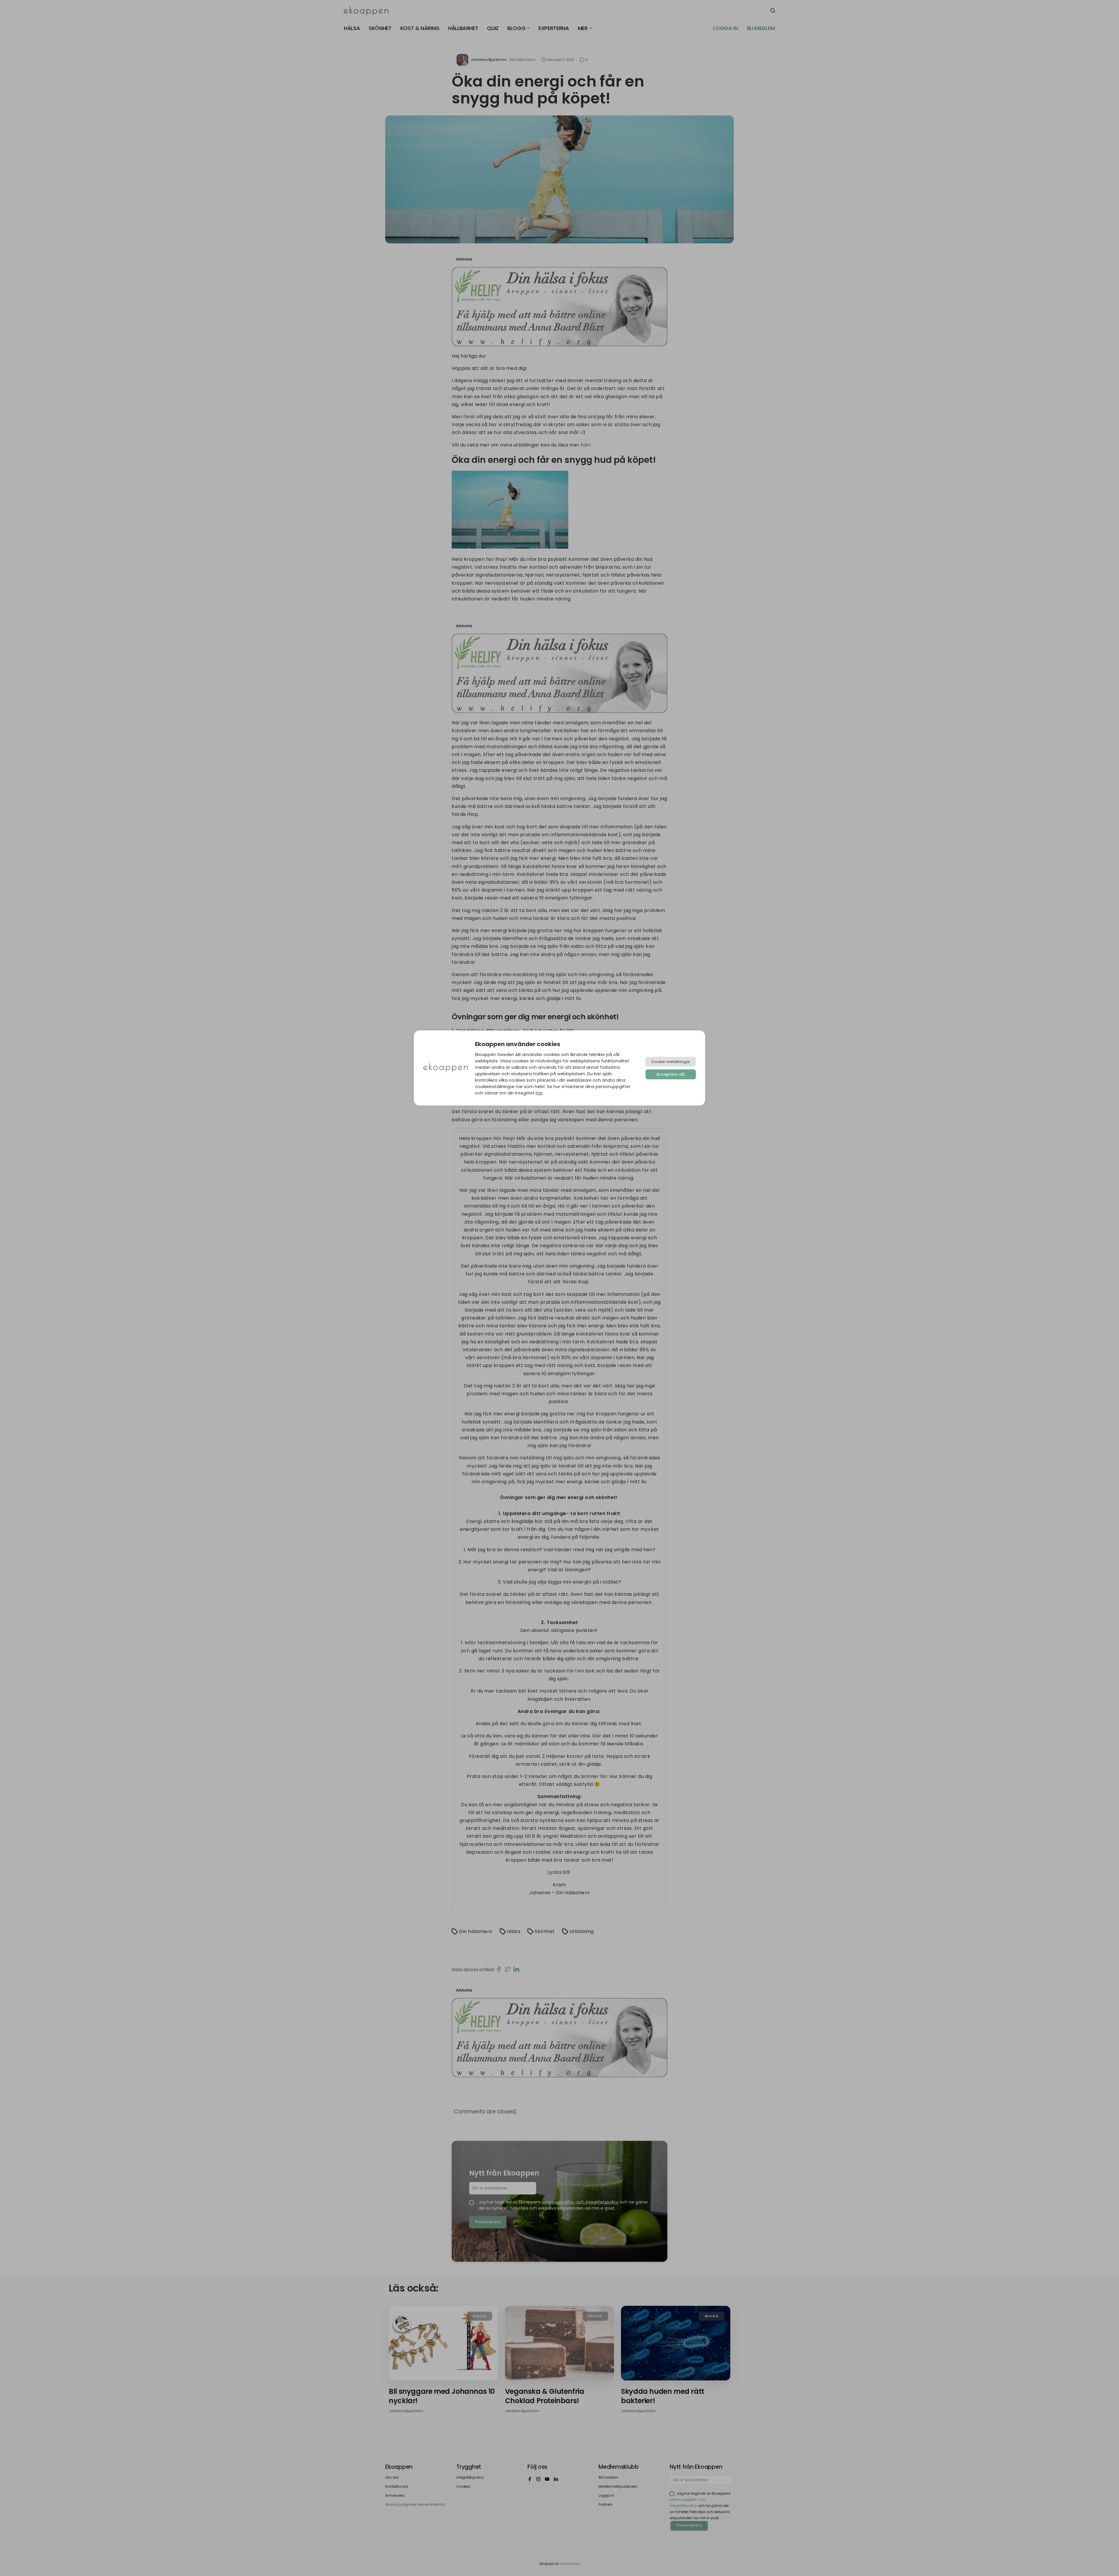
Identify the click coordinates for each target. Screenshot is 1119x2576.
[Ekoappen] (446, 1068)
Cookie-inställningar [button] (671, 1062)
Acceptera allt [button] (671, 1074)
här (539, 1093)
